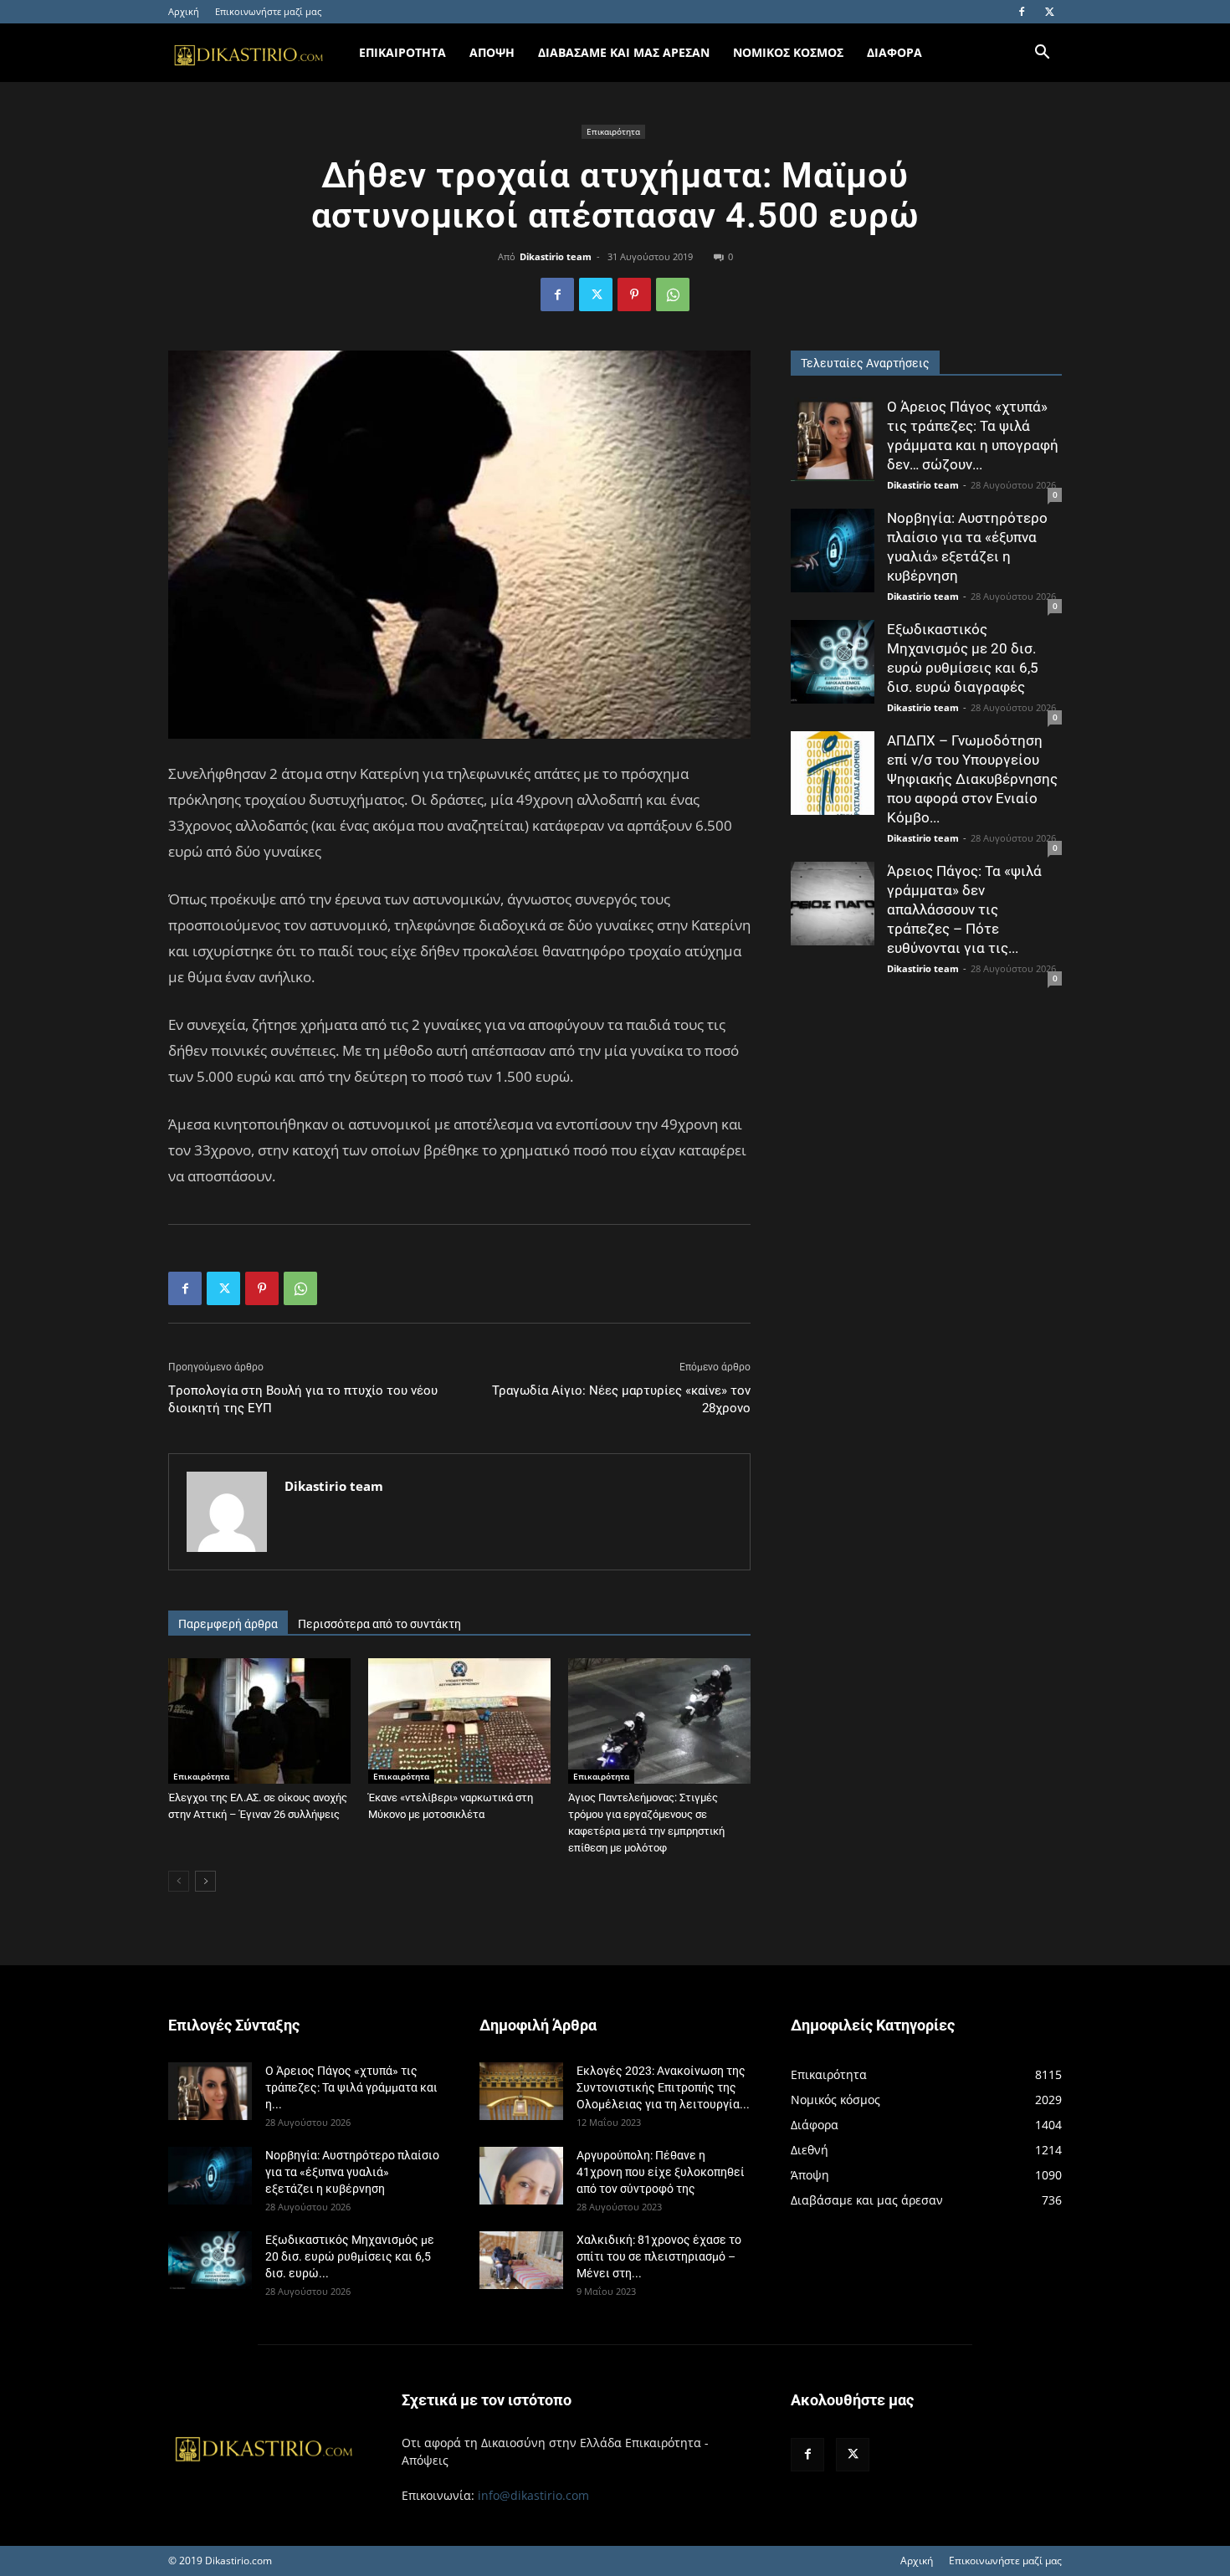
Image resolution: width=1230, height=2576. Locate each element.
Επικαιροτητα (402, 52)
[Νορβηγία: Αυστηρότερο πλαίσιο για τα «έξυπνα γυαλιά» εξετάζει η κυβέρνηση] (833, 551)
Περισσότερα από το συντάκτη (379, 1624)
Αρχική (184, 11)
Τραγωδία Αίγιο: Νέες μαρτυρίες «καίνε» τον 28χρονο (621, 1399)
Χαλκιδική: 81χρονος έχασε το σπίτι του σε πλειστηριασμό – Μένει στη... (659, 2256)
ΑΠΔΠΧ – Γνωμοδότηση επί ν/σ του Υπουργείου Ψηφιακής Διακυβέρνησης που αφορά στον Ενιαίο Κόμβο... (972, 779)
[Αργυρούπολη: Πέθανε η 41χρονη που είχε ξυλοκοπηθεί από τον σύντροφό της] (521, 2176)
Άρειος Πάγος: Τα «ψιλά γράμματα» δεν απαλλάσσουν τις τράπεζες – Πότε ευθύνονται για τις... (964, 909)
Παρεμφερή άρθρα (228, 1624)
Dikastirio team (556, 256)
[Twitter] (1049, 12)
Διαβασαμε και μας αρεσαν (624, 52)
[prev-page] (179, 1881)
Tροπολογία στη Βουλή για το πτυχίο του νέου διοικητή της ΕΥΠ (303, 1399)
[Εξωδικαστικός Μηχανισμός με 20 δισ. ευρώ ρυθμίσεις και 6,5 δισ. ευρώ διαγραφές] (833, 662)
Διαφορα (894, 52)
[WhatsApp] (673, 294)
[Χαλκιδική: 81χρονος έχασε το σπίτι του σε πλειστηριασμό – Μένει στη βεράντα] (521, 2260)
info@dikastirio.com (533, 2495)
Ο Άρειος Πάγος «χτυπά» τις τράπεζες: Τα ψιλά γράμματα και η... (351, 2087)
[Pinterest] (634, 294)
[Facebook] (1022, 12)
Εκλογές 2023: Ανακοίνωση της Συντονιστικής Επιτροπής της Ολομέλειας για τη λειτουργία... (663, 2087)
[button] (1042, 54)
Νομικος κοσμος (788, 52)
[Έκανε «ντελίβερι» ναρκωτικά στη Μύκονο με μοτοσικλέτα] (459, 1721)
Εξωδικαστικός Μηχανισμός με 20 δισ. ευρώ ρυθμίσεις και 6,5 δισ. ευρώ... (350, 2256)
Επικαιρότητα (613, 131)
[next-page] (205, 1881)
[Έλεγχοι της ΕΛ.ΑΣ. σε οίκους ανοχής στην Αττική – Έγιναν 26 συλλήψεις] (259, 1721)
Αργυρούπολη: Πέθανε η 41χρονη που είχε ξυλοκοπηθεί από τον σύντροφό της (661, 2172)
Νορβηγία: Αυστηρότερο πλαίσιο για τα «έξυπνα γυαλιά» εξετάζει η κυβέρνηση (352, 2172)
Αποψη (492, 52)
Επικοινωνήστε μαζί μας (268, 11)
